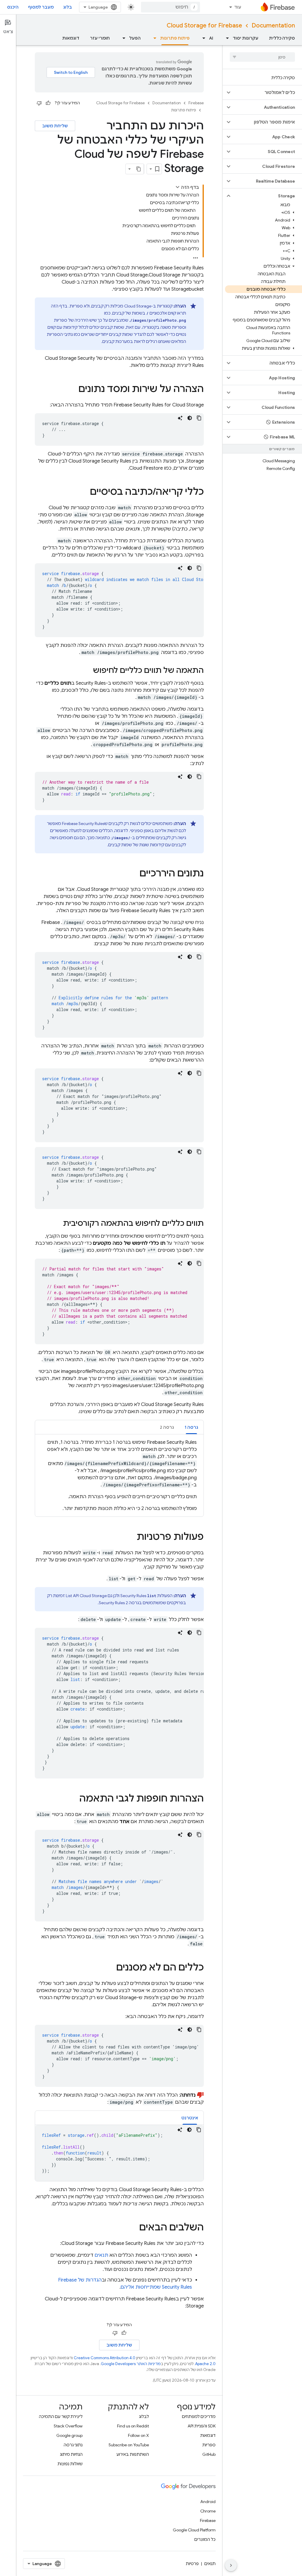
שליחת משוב (55, 126)
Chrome (208, 2511)
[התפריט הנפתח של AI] (202, 38)
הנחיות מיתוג (71, 2454)
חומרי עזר (100, 38)
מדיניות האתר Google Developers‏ (131, 2364)
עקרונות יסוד (246, 38)
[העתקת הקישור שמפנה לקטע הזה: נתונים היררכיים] (134, 874)
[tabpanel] (119, 1475)
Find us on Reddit (133, 2426)
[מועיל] (48, 103)
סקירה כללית (282, 38)
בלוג (68, 7)
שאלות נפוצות (70, 2464)
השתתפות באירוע (133, 2454)
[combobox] (170, 7)
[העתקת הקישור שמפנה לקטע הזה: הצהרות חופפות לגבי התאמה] (73, 1799)
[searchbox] (262, 57)
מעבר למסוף (41, 7)
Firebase (196, 103)
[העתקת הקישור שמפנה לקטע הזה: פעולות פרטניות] (131, 1537)
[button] (267, 92)
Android (208, 2502)
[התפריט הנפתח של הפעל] (122, 38)
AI (211, 38)
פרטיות (192, 2564)
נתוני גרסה (73, 2445)
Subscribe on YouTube (129, 2445)
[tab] (191, 1427)
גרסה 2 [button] (167, 1427)
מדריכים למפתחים (199, 2416)
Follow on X (138, 2435)
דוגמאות (71, 38)
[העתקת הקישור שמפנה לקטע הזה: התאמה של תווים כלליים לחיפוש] (87, 671)
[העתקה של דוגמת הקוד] (199, 418)
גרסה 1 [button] (191, 1427)
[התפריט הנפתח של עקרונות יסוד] (226, 38)
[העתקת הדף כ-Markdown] (139, 169)
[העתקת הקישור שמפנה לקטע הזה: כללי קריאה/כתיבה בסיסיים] (84, 492)
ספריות (209, 2445)
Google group (69, 2435)
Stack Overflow (68, 2426)
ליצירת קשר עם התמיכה (61, 2416)
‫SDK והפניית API (202, 2426)
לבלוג (144, 2416)
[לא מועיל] (39, 103)
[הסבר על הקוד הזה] (180, 418)
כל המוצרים (205, 2539)
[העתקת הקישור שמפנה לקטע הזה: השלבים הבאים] (133, 2228)
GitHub (209, 2454)
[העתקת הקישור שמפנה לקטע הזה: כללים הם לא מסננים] (110, 1968)
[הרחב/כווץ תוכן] (178, 187)
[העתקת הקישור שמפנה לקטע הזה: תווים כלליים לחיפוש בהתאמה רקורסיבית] (57, 1224)
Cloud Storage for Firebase (204, 26)
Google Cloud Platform (194, 2530)
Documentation (273, 26)
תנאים (101, 2255)
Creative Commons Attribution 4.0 (105, 2358)
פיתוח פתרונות (175, 38)
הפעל (135, 38)
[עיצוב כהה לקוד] (190, 418)
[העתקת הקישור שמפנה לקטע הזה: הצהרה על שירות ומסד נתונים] (73, 390)
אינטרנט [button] (190, 2118)
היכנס (13, 7)
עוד (238, 7)
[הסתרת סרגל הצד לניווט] (231, 2565)
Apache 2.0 (205, 2364)
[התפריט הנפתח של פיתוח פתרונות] (153, 38)
